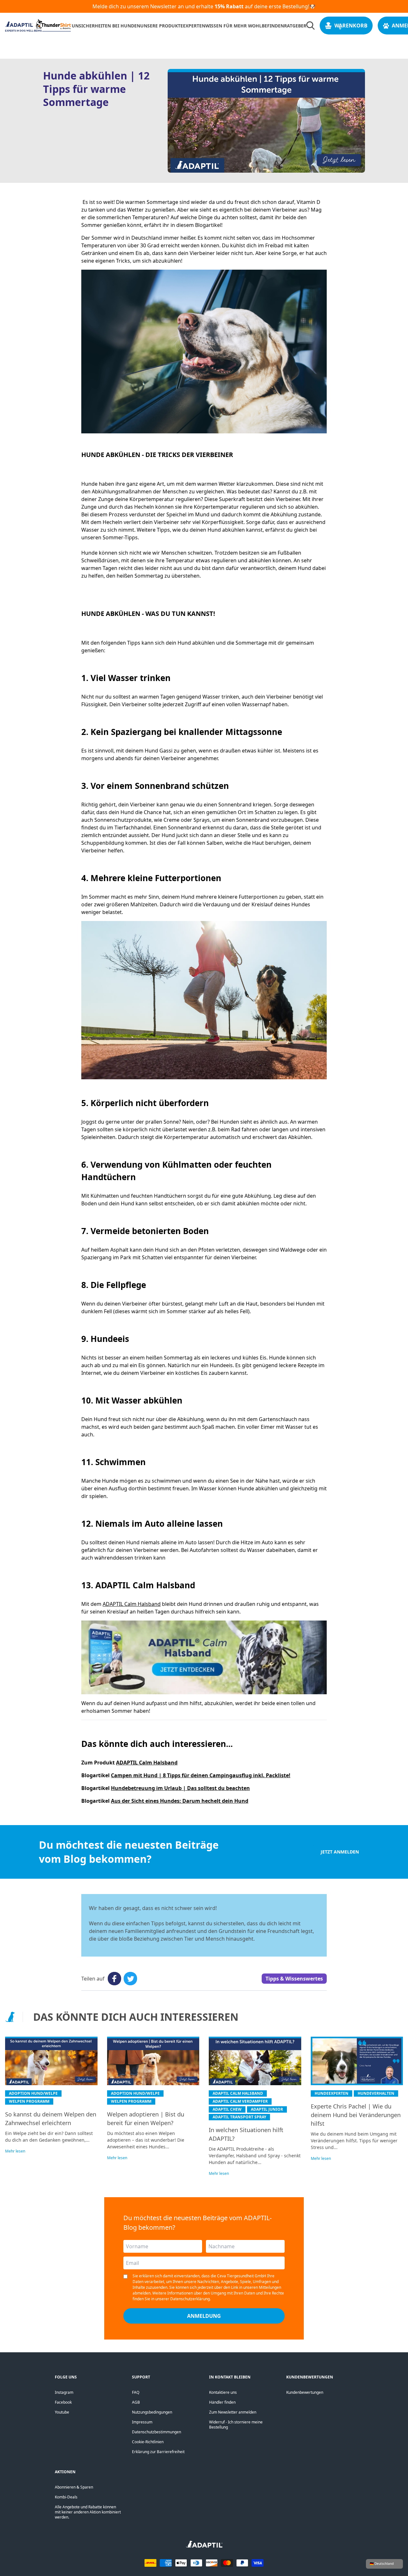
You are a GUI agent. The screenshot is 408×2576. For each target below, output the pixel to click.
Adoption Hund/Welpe (33, 2093)
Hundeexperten (331, 2093)
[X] (130, 1979)
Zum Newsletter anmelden (233, 2412)
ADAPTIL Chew (227, 2109)
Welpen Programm (29, 2101)
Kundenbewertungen (305, 2392)
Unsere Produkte (162, 26)
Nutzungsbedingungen (152, 2412)
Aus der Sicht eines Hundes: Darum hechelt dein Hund (180, 1801)
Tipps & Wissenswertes (294, 1979)
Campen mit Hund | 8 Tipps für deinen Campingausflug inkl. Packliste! (201, 1775)
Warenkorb (351, 26)
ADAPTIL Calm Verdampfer (240, 2101)
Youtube (62, 2412)
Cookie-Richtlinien (148, 2442)
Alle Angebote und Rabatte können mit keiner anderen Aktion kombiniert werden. (88, 2512)
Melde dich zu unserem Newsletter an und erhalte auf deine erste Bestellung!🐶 (204, 6)
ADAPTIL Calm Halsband (132, 1604)
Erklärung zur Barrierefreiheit (158, 2452)
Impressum (142, 2422)
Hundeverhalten (376, 2093)
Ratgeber (295, 26)
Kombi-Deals (66, 2497)
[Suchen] (310, 26)
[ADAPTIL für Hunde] (204, 2546)
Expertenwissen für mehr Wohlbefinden (233, 26)
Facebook (63, 2402)
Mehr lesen (15, 2151)
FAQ (136, 2392)
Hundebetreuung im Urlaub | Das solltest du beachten (180, 1788)
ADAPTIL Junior (267, 2109)
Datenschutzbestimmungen (157, 2432)
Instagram (64, 2392)
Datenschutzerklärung (190, 2299)
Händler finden (222, 2402)
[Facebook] (114, 1979)
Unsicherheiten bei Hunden (106, 26)
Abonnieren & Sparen (74, 2487)
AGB (136, 2402)
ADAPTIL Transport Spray (239, 2117)
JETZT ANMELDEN (340, 1852)
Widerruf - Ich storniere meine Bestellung (236, 2425)
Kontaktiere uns (223, 2392)
